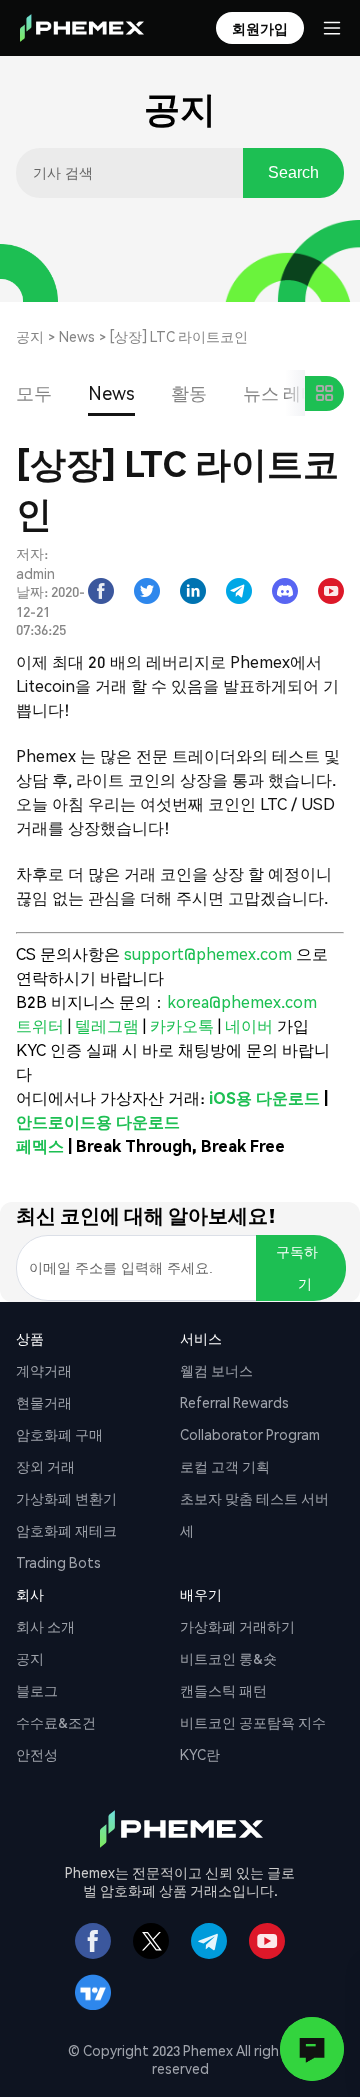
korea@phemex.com (242, 1001)
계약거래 (44, 1370)
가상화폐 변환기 (66, 1498)
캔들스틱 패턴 (223, 1690)
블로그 (37, 1690)
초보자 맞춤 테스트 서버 (254, 1498)
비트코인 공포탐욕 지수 (253, 1722)
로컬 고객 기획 (225, 1466)
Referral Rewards (234, 1402)
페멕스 (40, 1145)
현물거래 (44, 1402)
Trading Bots (58, 1562)
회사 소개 (45, 1626)
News (77, 336)
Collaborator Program (250, 1434)
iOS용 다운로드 (264, 1097)
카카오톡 (184, 1025)
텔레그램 (109, 1025)
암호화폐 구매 (59, 1434)
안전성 (37, 1754)
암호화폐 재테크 (66, 1530)
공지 (30, 336)
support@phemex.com (208, 953)
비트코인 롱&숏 (228, 1658)
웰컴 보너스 (216, 1370)
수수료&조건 (56, 1722)
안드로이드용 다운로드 (98, 1121)
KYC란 (200, 1754)
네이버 (249, 1025)
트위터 (42, 1025)
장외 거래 (45, 1466)
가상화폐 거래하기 (237, 1626)
